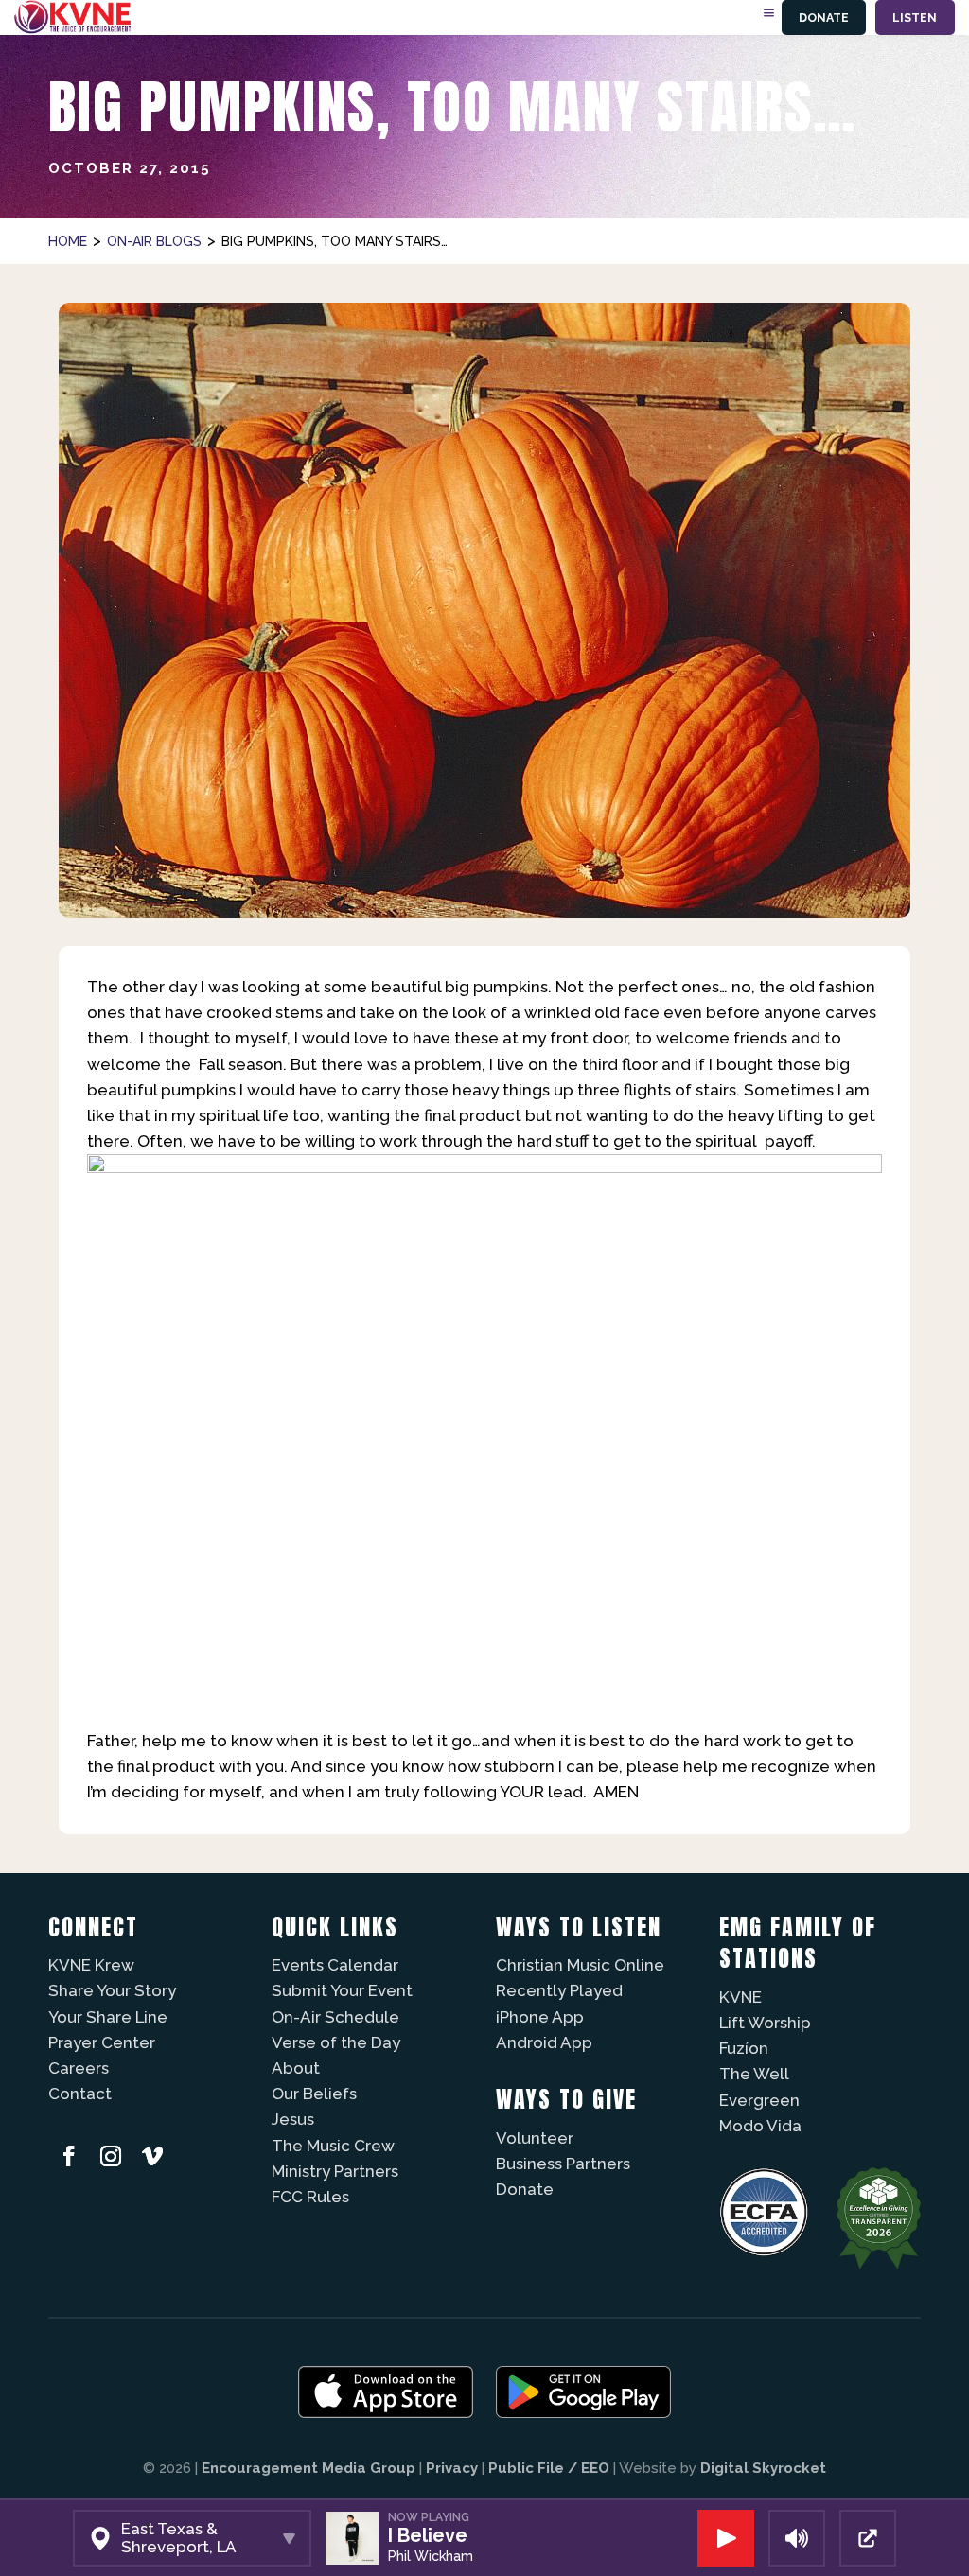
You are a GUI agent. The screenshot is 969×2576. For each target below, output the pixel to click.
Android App (544, 2042)
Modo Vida (760, 2126)
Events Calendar (335, 1965)
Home (68, 241)
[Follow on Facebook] (69, 2156)
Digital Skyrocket (763, 2468)
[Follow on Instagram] (111, 2156)
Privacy (452, 2468)
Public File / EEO (549, 2468)
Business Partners (563, 2164)
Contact (80, 2094)
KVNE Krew (91, 1965)
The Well (754, 2074)
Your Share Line (108, 2017)
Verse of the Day (336, 2042)
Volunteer (535, 2138)
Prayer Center (102, 2042)
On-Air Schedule (335, 2017)
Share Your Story (112, 1990)
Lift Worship (765, 2023)
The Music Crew (333, 2146)
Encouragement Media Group (308, 2468)
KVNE (740, 1997)
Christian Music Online (580, 1965)
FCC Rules (310, 2197)
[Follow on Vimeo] (152, 2156)
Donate (824, 18)
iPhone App (540, 2017)
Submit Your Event (342, 1990)
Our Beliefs (314, 2094)
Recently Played (559, 1990)
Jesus (293, 2119)
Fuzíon (744, 2048)
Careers (79, 2068)
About (296, 2068)
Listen (915, 18)
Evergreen (759, 2100)
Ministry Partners (335, 2171)
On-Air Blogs (154, 241)
